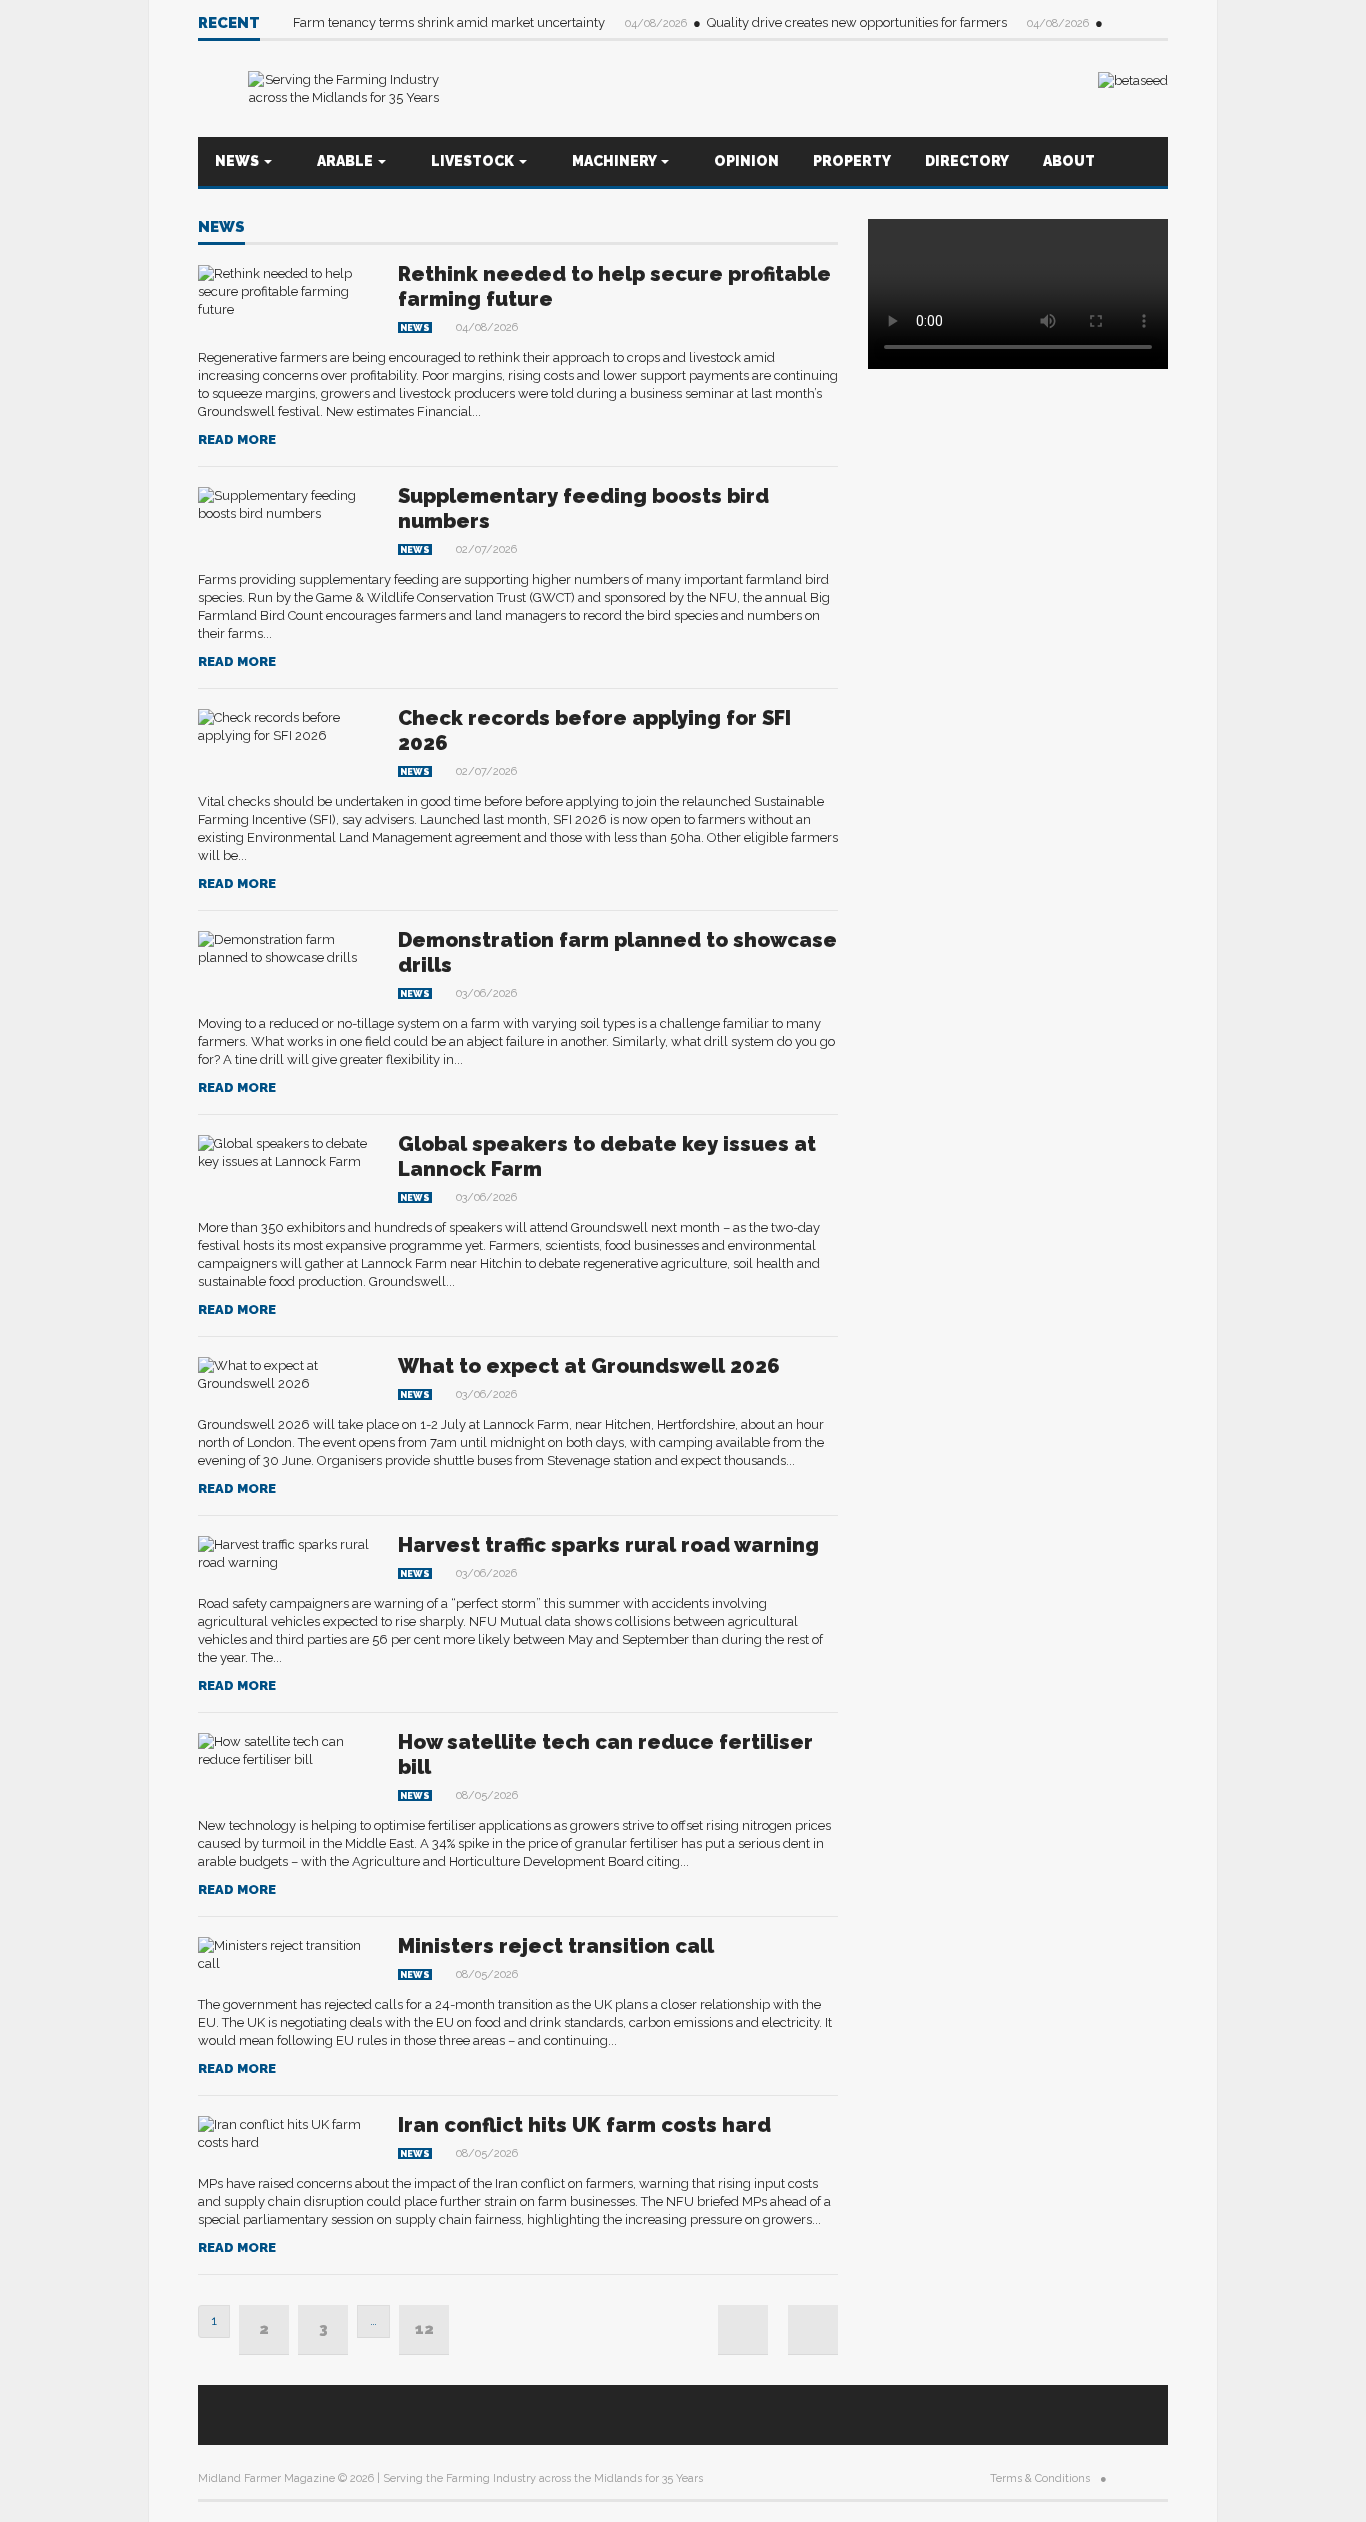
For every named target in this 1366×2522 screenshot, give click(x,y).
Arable (346, 161)
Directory (967, 161)
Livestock (474, 161)
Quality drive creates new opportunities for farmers (858, 22)
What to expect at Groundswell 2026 (589, 1366)
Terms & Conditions (1040, 2478)
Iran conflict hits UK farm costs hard (584, 2125)
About (1069, 161)
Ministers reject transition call (556, 1946)
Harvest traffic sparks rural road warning (608, 1545)
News (238, 161)
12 (424, 2329)
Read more (237, 439)
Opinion (746, 161)
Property (852, 161)
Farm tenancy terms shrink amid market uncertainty (450, 22)
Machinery (615, 161)
